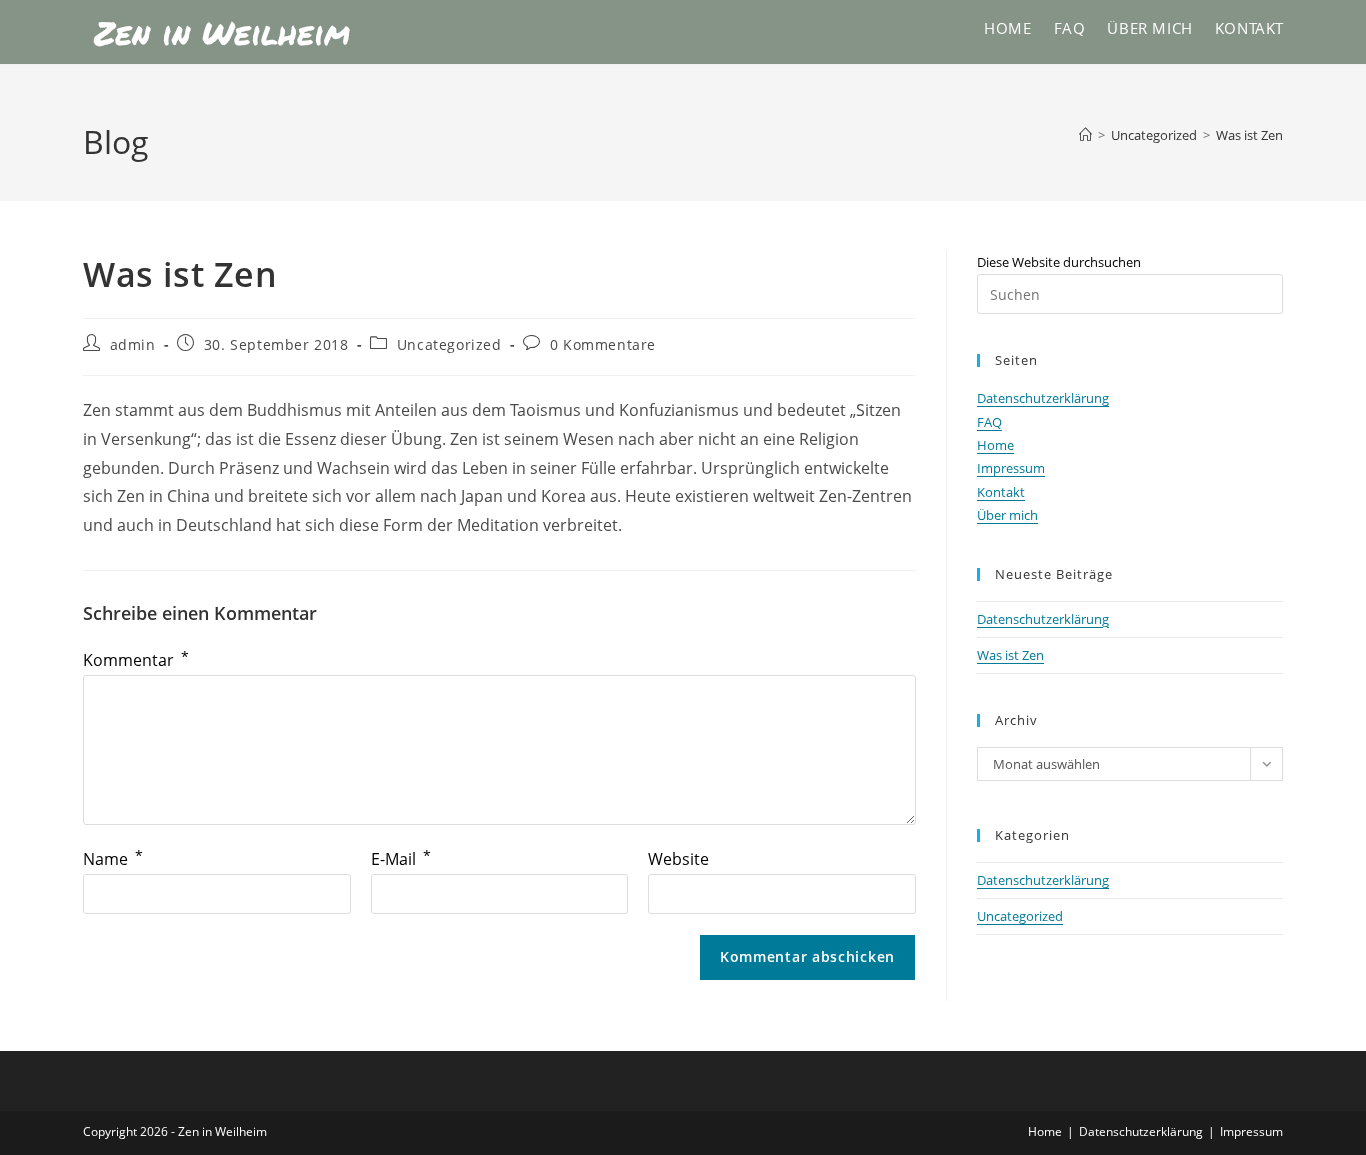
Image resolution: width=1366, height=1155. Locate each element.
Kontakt (1001, 492)
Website (678, 859)
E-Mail (401, 859)
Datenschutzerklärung (1043, 398)
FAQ (989, 422)
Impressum (1011, 468)
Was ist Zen (1249, 135)
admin (133, 344)
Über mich (1007, 515)
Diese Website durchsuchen (1059, 262)
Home (995, 445)
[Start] (1085, 135)
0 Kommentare (603, 344)
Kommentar (136, 660)
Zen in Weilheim (222, 32)
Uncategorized (449, 344)
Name (113, 859)
